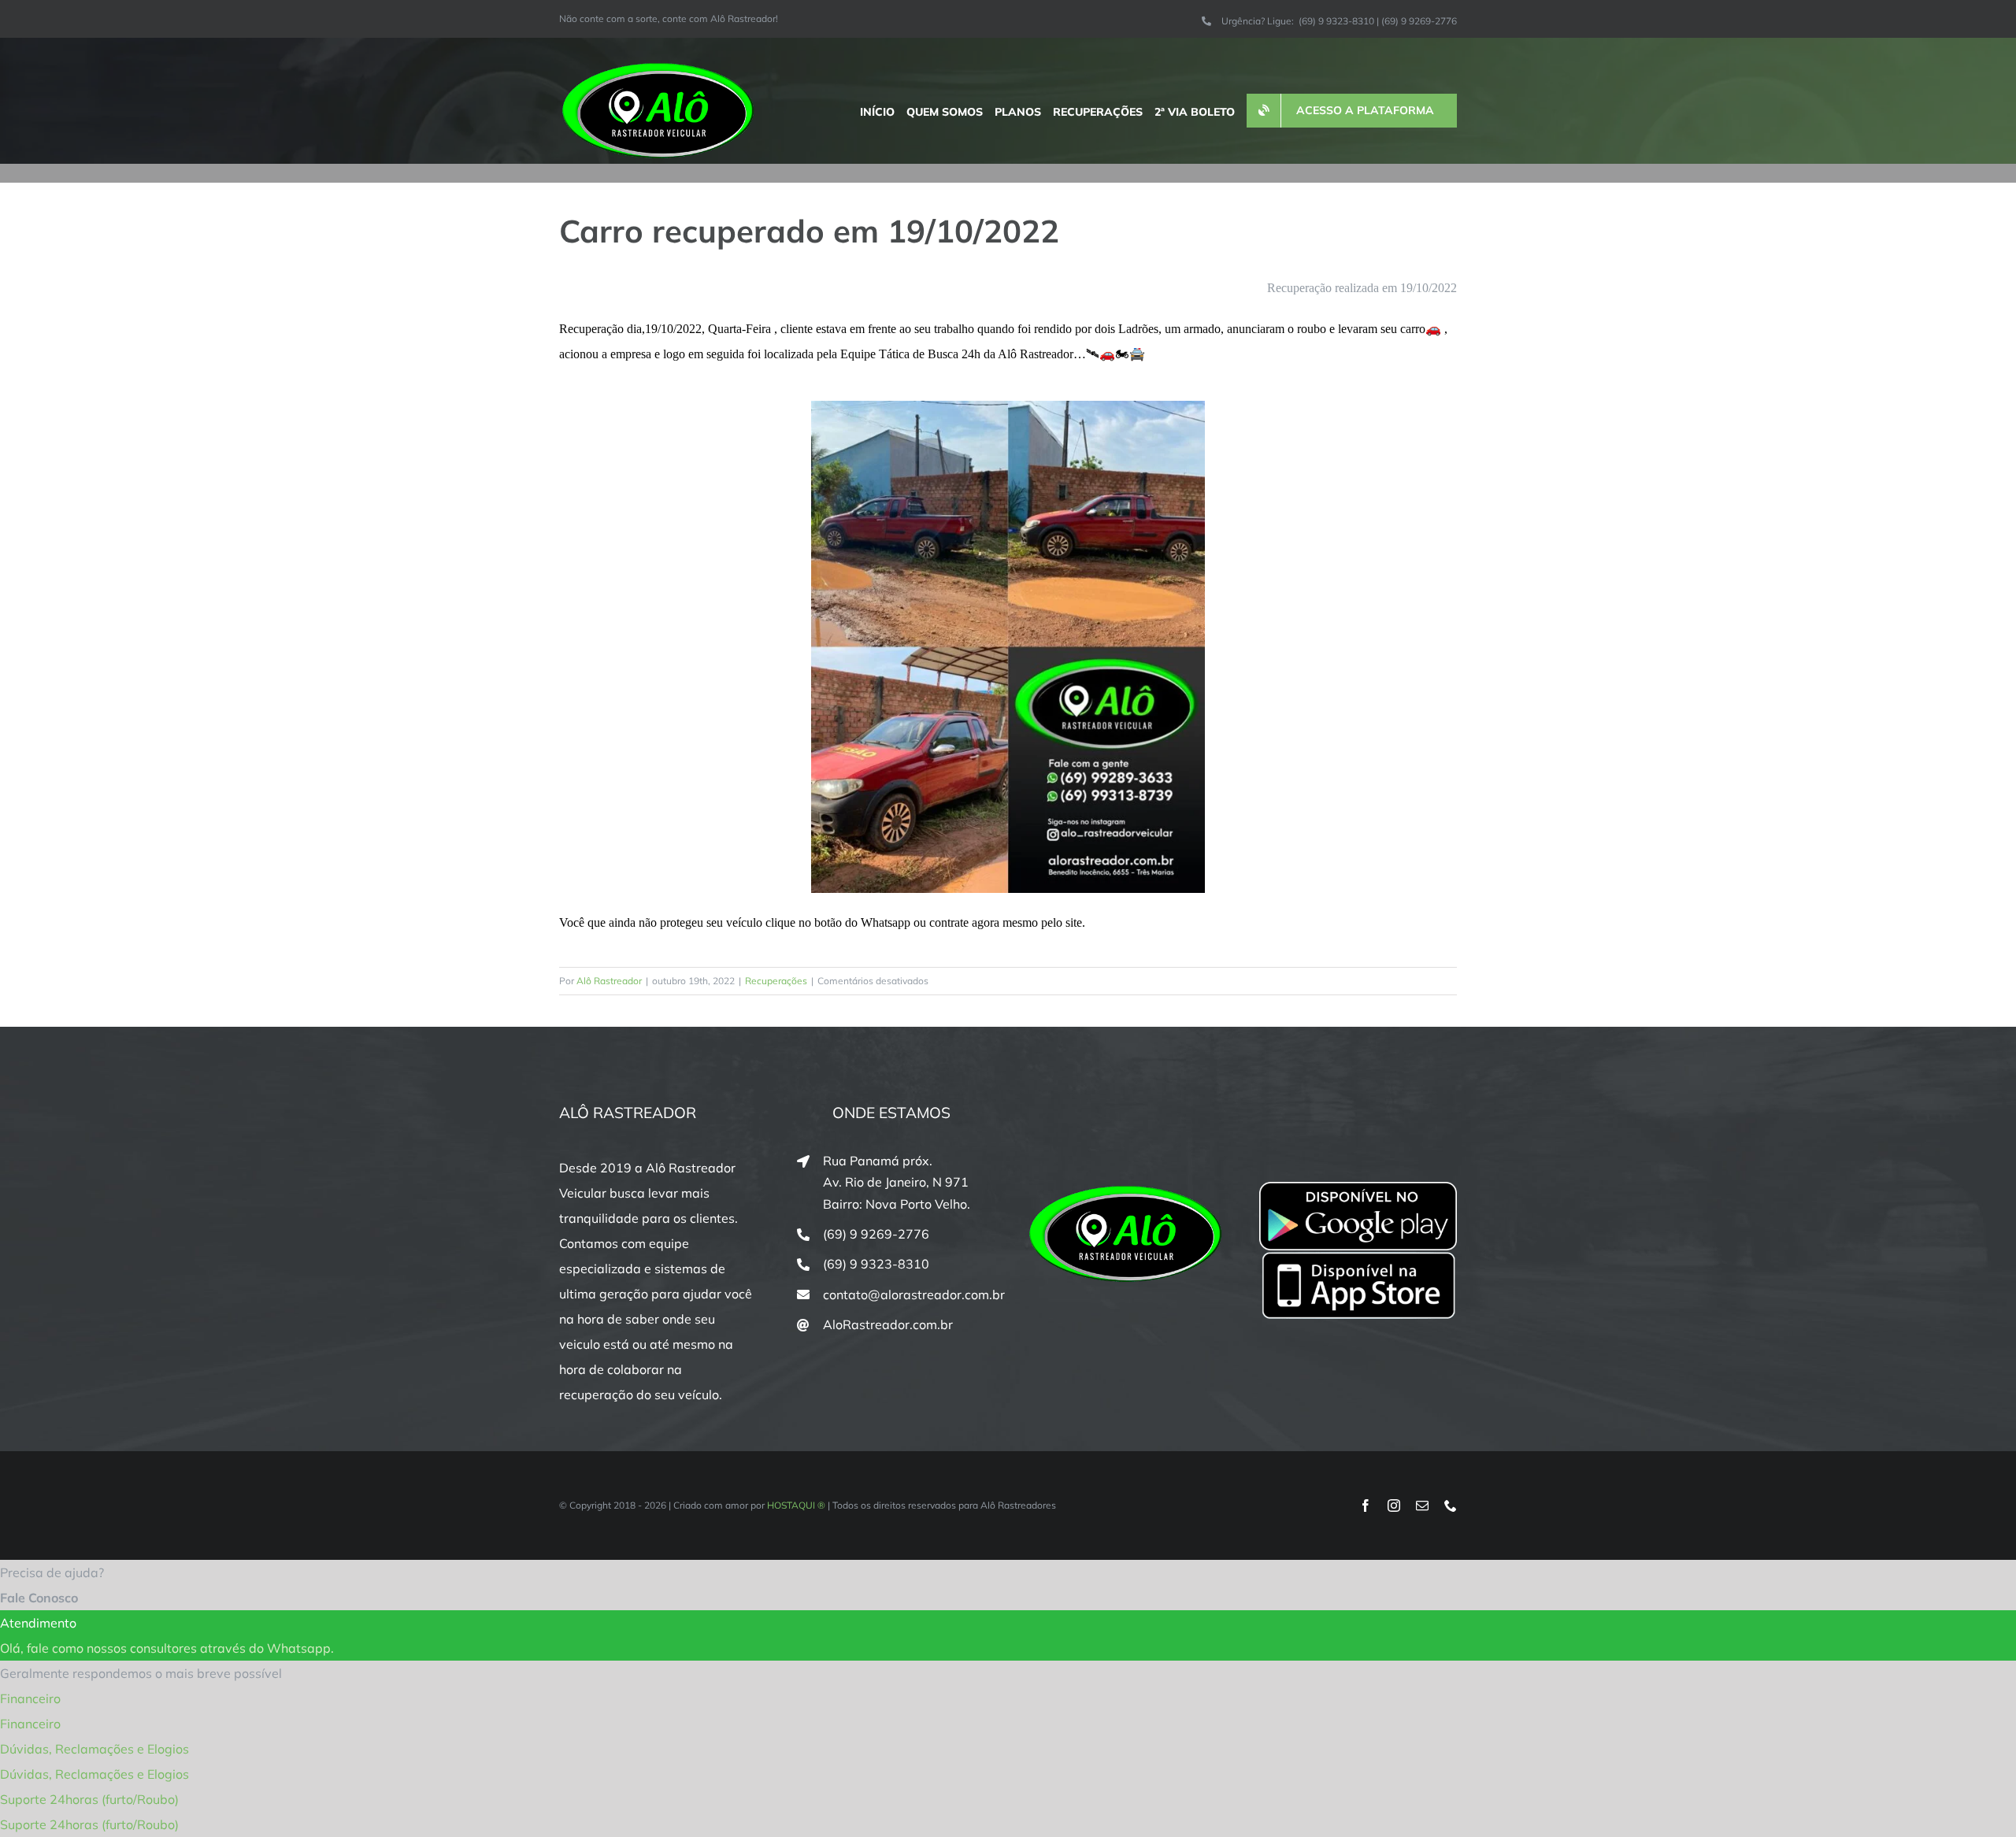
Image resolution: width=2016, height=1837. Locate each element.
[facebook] (1366, 1506)
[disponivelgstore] (1358, 1188)
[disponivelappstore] (1358, 1257)
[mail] (1422, 1506)
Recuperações (776, 981)
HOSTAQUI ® (796, 1505)
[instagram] (1394, 1506)
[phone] (1451, 1506)
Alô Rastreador (609, 981)
